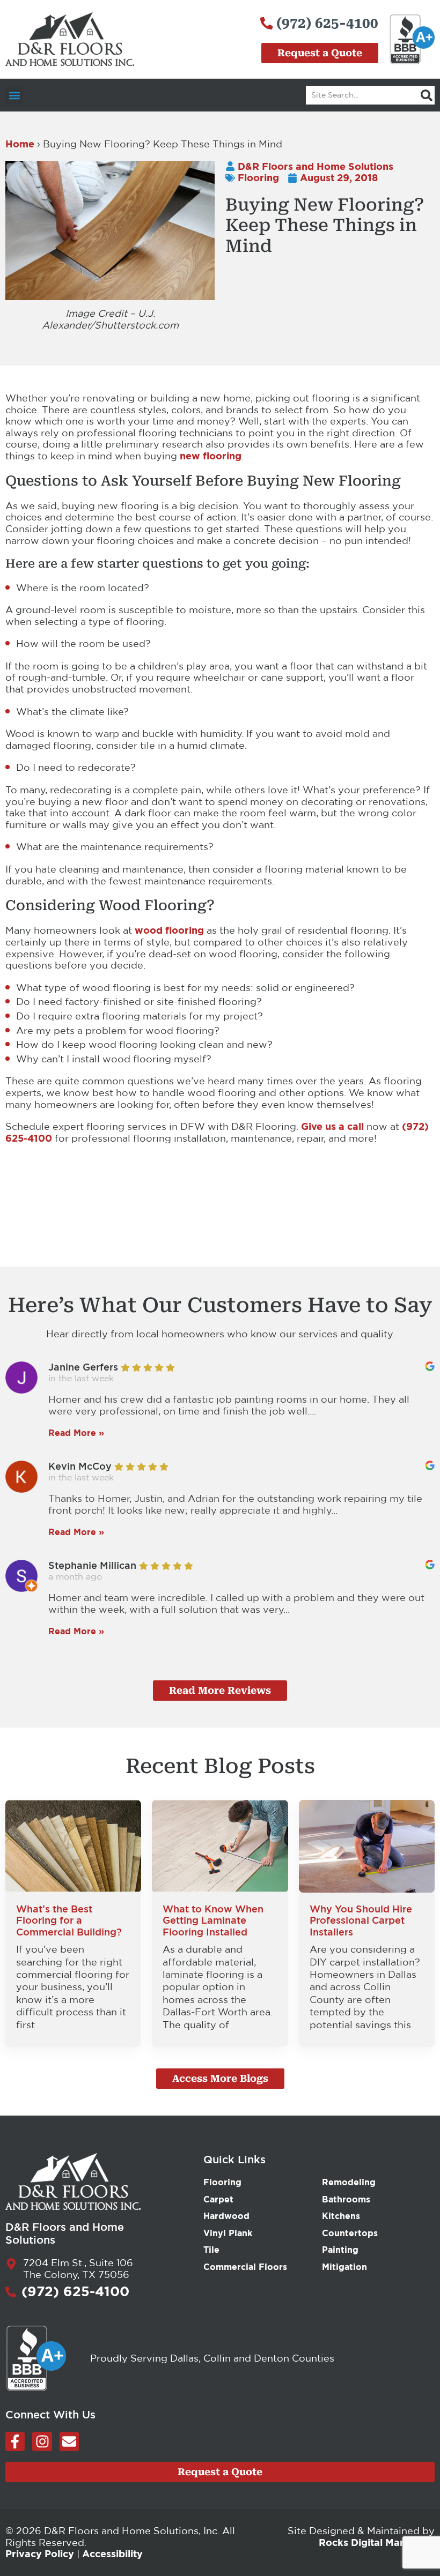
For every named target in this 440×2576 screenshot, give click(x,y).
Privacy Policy (40, 2553)
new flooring (211, 456)
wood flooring (169, 930)
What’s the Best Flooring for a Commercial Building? (69, 1920)
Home (20, 144)
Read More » (76, 1433)
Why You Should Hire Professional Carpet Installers (361, 1920)
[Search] (427, 95)
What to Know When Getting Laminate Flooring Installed (213, 1920)
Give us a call (332, 1126)
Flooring (258, 177)
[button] (14, 95)
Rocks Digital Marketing (377, 2542)
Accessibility (112, 2553)
